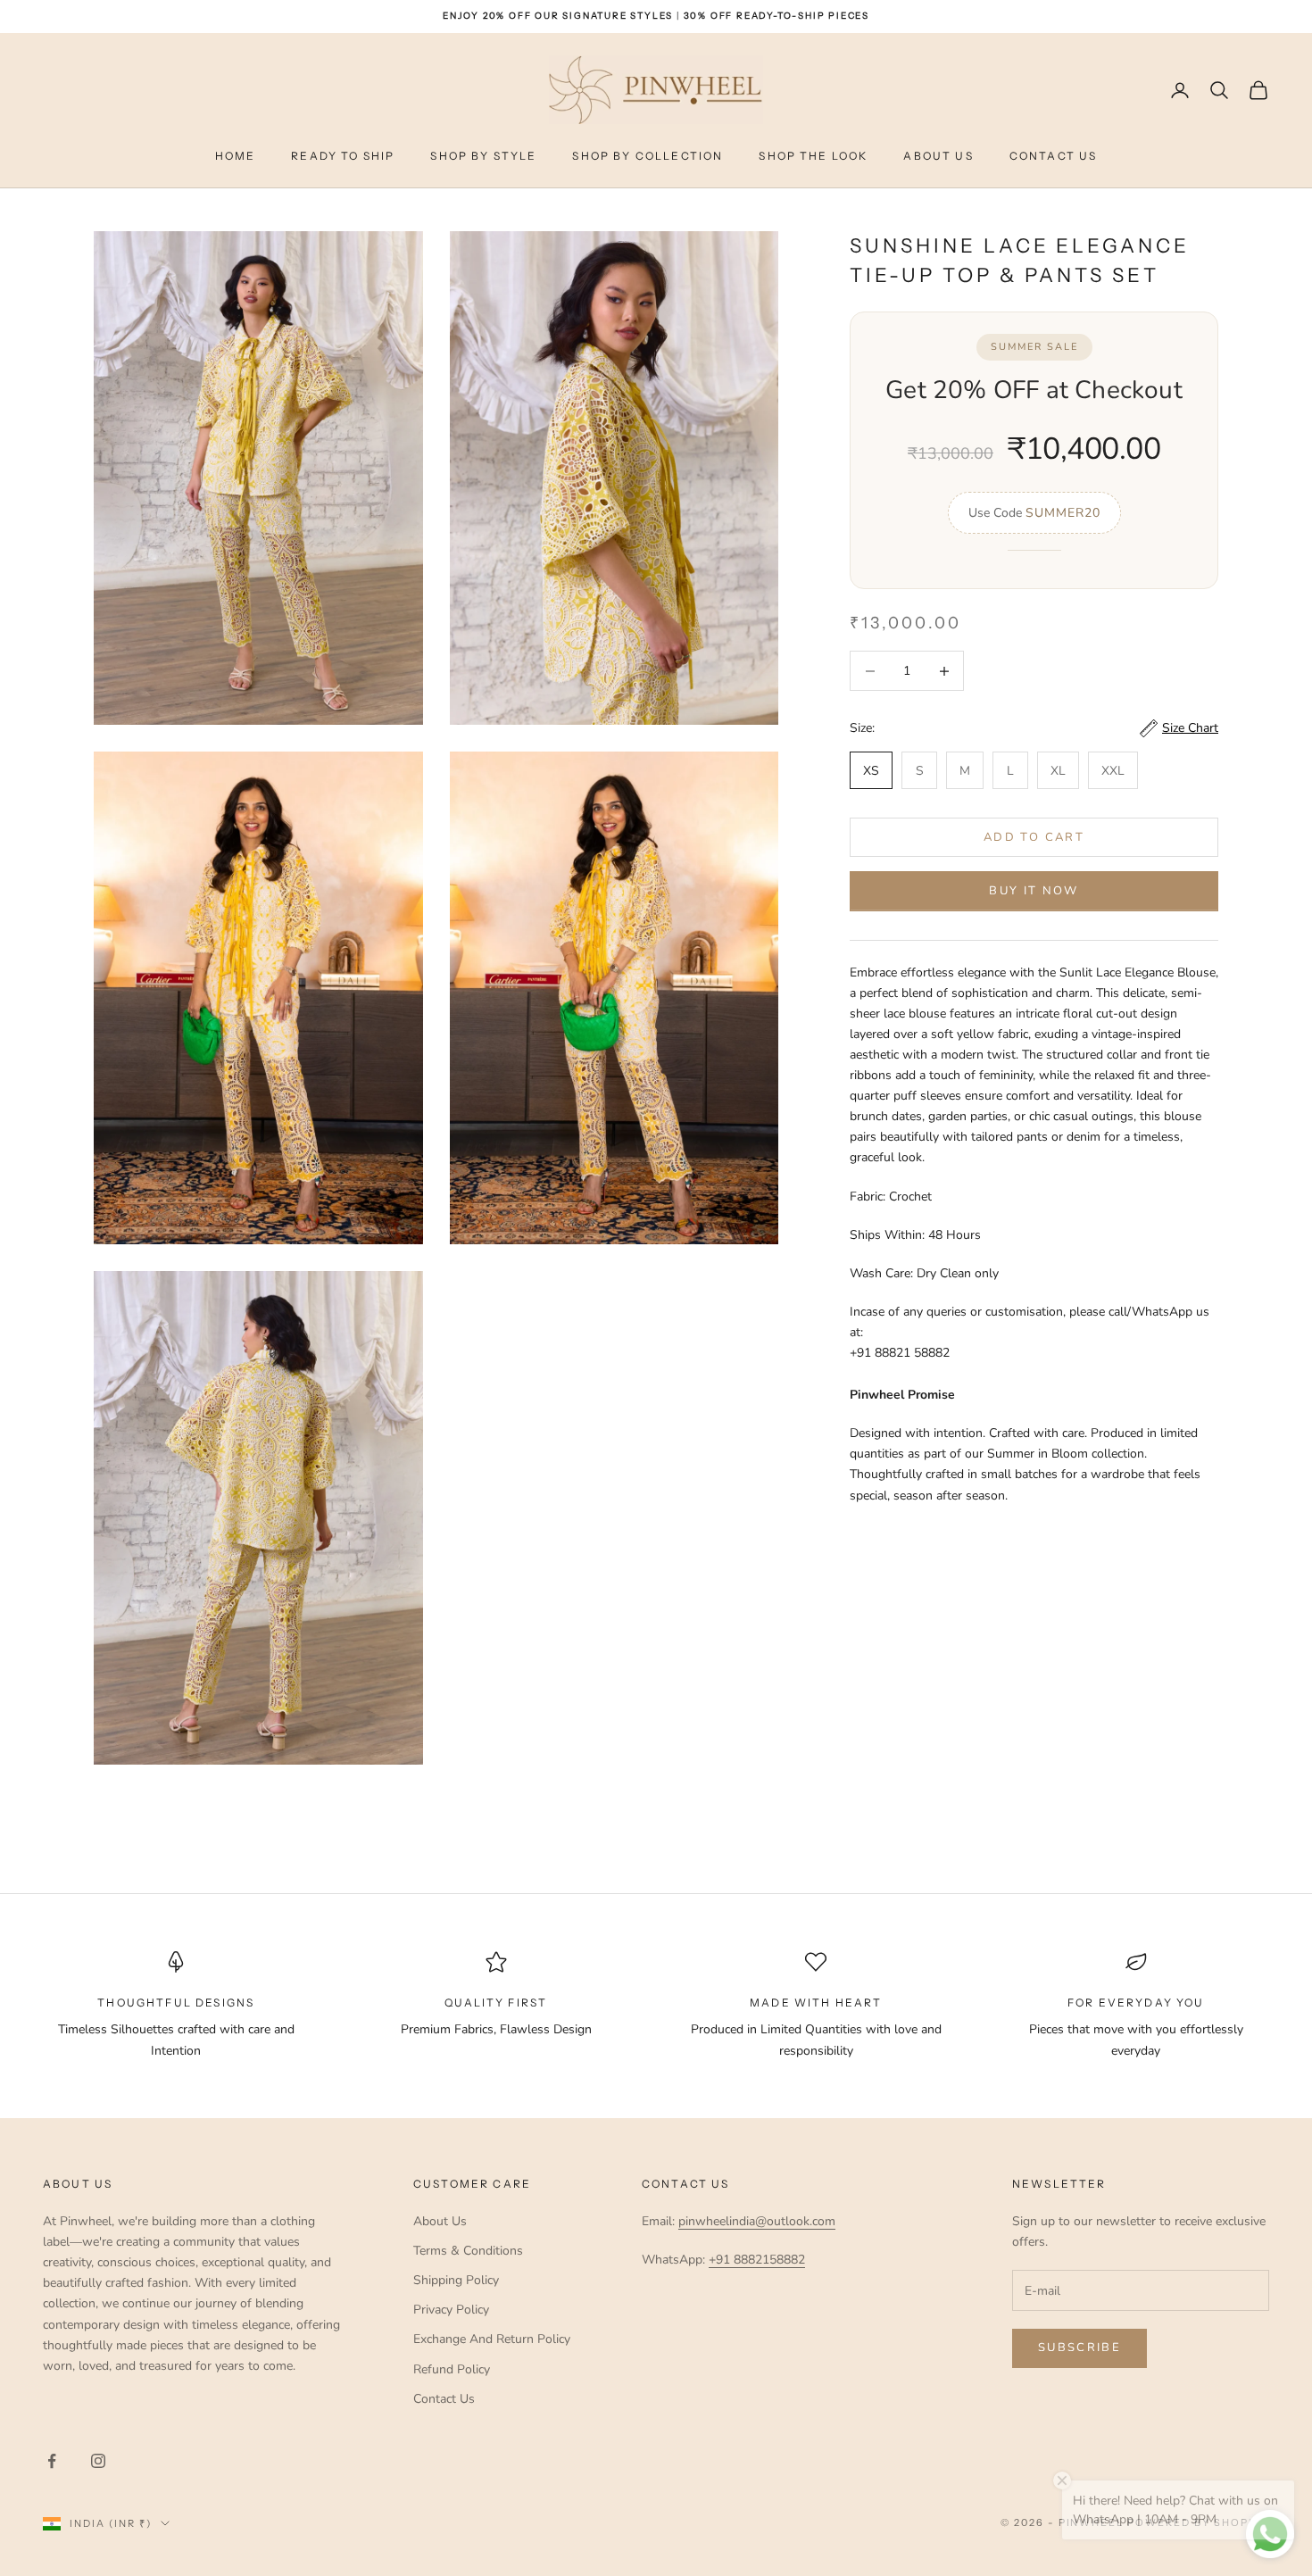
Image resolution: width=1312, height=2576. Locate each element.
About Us (938, 156)
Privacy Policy (451, 2310)
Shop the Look (813, 156)
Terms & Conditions (468, 2251)
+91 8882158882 (757, 2260)
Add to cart (1034, 837)
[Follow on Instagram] (98, 2461)
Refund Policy (452, 2369)
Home (236, 156)
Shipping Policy (456, 2280)
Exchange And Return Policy (492, 2339)
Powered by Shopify (1198, 2522)
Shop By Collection (648, 156)
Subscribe (1079, 2347)
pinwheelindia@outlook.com (757, 2221)
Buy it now (1034, 891)
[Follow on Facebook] (52, 2461)
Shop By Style (483, 156)
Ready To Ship (343, 156)
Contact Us (1054, 156)
